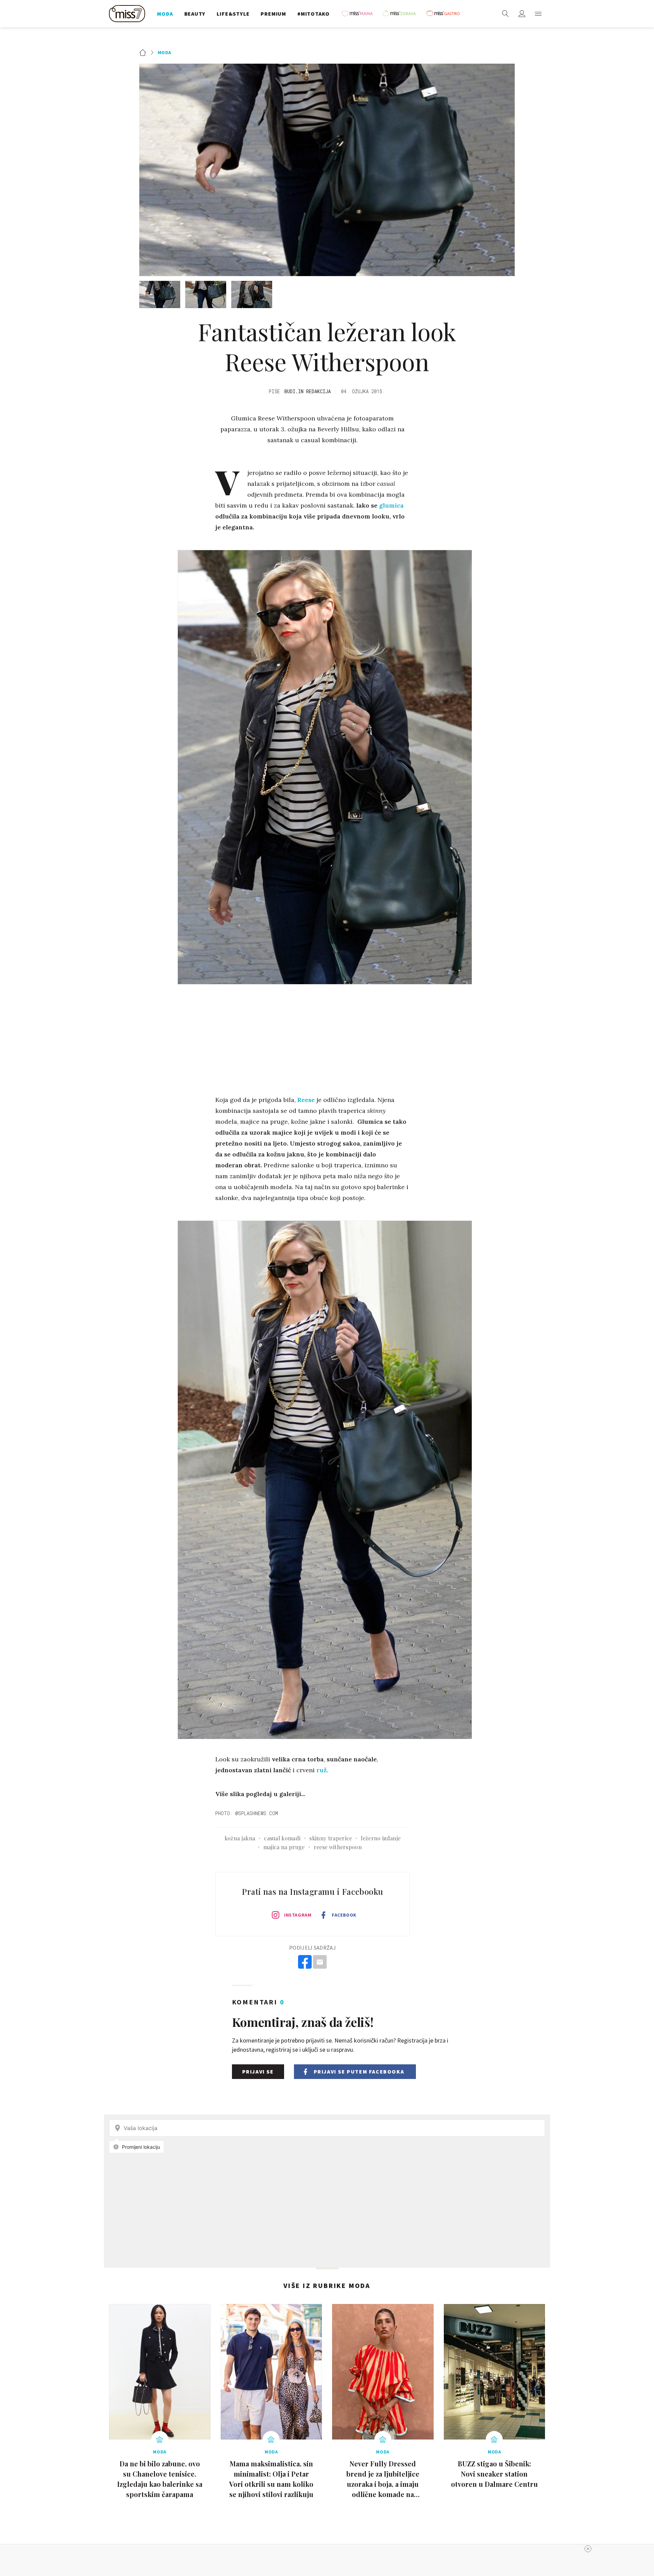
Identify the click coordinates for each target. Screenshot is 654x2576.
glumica (391, 505)
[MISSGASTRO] (445, 14)
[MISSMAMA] (359, 14)
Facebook (344, 1915)
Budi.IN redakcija (308, 391)
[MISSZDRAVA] (402, 14)
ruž (322, 1770)
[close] (588, 2549)
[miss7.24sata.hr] (129, 14)
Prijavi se (258, 2071)
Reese (306, 1100)
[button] (538, 14)
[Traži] (505, 14)
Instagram (298, 1915)
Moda (165, 52)
